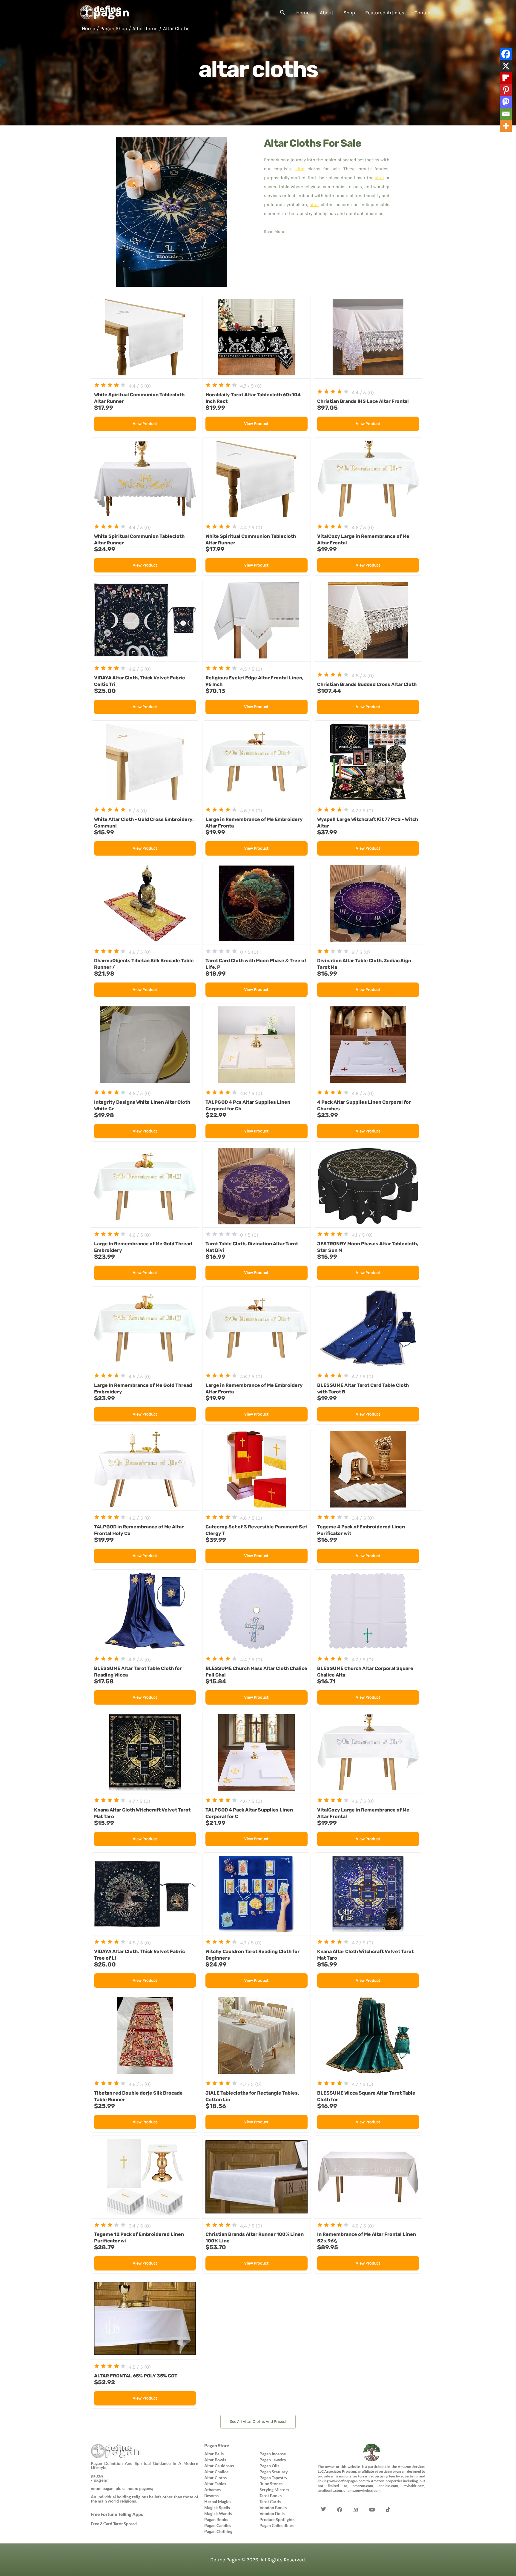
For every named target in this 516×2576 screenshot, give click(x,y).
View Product (145, 424)
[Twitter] (324, 2500)
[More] (506, 126)
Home (303, 13)
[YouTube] (372, 2500)
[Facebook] (506, 54)
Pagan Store (217, 2445)
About (327, 13)
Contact (423, 13)
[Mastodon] (506, 102)
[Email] (506, 114)
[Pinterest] (506, 90)
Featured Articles (385, 13)
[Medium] (356, 2500)
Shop (349, 13)
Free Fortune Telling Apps (117, 2514)
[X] (506, 66)
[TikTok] (388, 2500)
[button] (282, 13)
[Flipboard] (506, 78)
